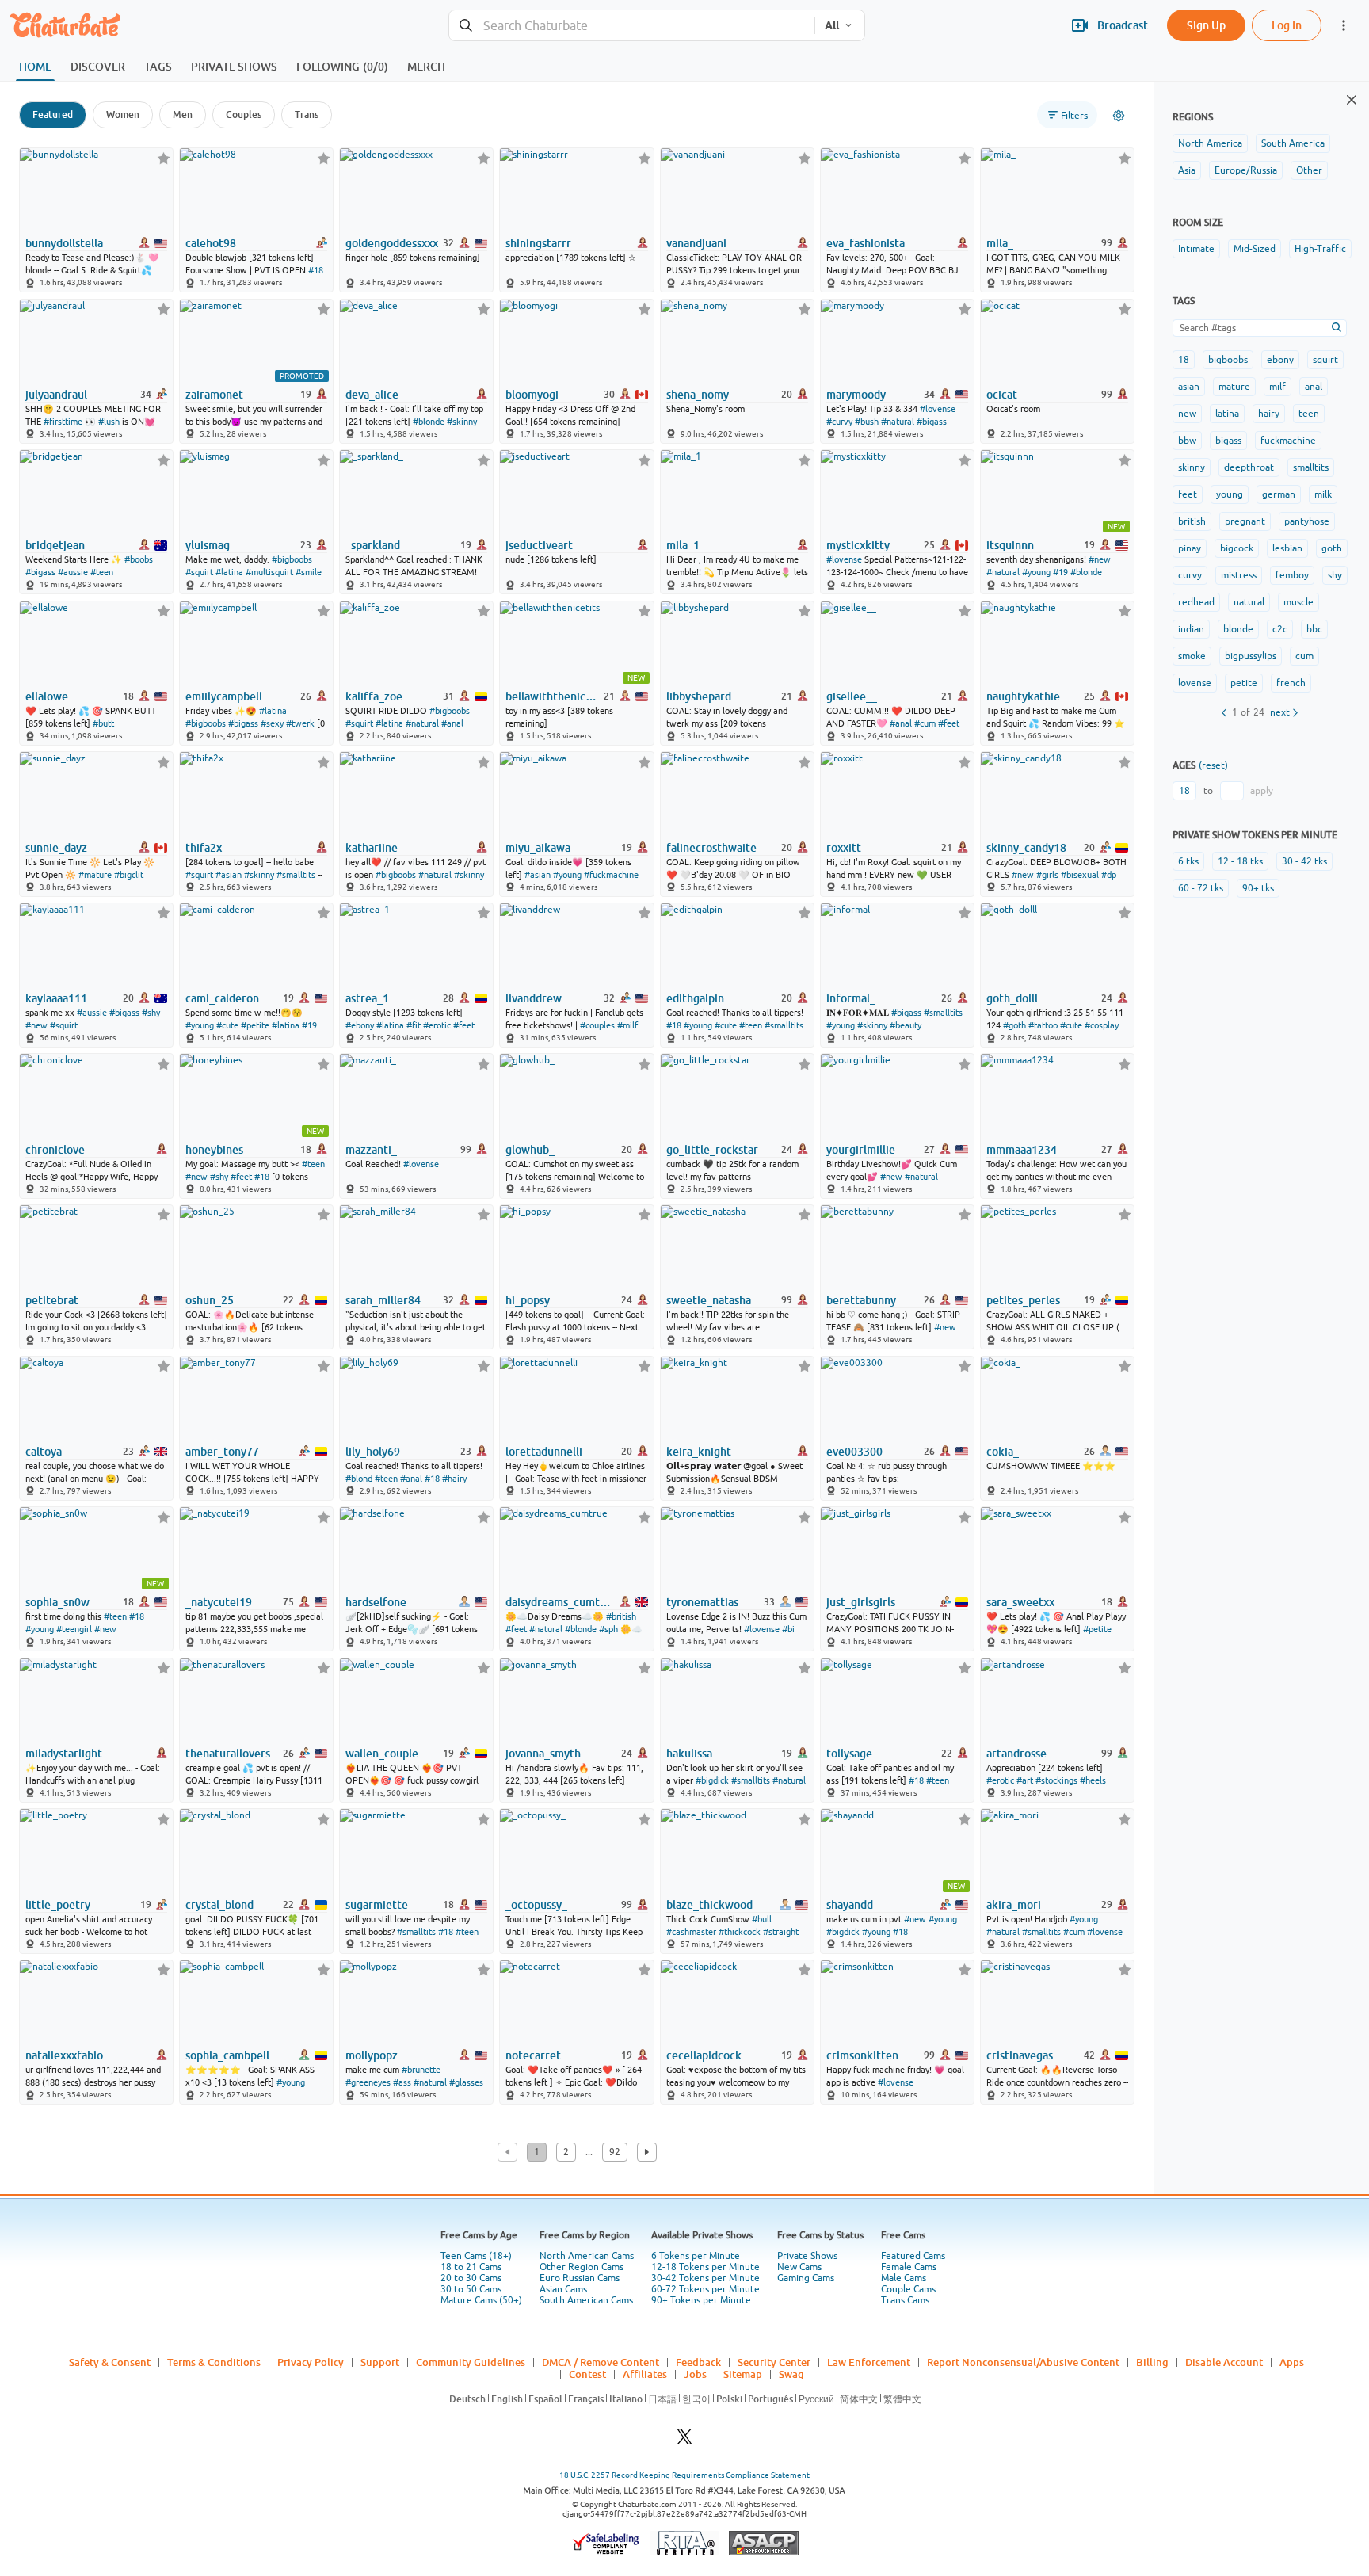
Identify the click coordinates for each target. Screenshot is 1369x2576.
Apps (1292, 2362)
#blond (359, 1479)
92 (615, 2152)
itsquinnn (1010, 545)
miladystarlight (64, 1754)
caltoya (44, 1452)
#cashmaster (691, 1932)
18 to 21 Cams (471, 2267)
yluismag (208, 545)
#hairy (454, 1479)
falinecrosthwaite (711, 848)
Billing (1152, 2362)
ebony (1280, 360)
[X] (684, 2441)
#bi (788, 1629)
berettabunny (861, 1300)
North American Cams (587, 2256)
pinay (1190, 548)
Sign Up (1206, 25)
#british (621, 1616)
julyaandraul (56, 395)
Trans (307, 114)
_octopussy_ (536, 1905)
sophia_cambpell (227, 2055)
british (1192, 521)
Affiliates (645, 2374)
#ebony (360, 1025)
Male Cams (904, 2278)
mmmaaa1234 (1022, 1150)
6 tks (1188, 861)
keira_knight (699, 1452)
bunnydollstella (64, 243)
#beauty (906, 1025)
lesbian (1287, 548)
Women (123, 114)
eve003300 (854, 1452)
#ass (402, 2082)
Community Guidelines (471, 2362)
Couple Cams (908, 2289)
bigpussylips (1251, 656)
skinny (1192, 467)
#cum (925, 723)
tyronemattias (702, 1602)
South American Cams (586, 2300)
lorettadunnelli (544, 1452)
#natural (898, 422)
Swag (791, 2374)
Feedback (698, 2362)
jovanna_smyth (543, 1754)
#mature (95, 875)
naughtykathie (1023, 696)
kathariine (372, 848)
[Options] (1119, 116)
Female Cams (909, 2267)
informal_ (851, 998)
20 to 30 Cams (471, 2278)
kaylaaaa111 (56, 998)
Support (380, 2362)
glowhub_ (530, 1150)
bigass (1228, 441)
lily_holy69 (373, 1452)
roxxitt (844, 848)
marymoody (856, 395)
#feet (949, 723)
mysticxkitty (858, 545)
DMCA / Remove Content (601, 2362)
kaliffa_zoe (374, 696)
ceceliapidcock (704, 2055)
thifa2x (204, 848)
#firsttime (63, 422)
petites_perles (1023, 1300)
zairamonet (214, 395)
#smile (309, 572)
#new (1100, 559)
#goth (1014, 1025)
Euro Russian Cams (580, 2278)
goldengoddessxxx (392, 243)
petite (1244, 683)
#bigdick (712, 1780)
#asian (229, 875)
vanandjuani (696, 243)
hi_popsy (528, 1300)
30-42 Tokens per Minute (705, 2278)
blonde (1238, 629)
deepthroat (1249, 467)
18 (1184, 360)
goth (1332, 548)
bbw (1187, 441)
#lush (109, 422)
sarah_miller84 (383, 1300)
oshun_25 (210, 1300)
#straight (781, 1932)
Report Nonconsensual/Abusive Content (1023, 2362)
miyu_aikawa (538, 848)
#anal (452, 723)
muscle (1298, 602)
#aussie (73, 572)
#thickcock (740, 1932)
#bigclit (129, 875)
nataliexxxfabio (64, 2055)
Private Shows (807, 2256)
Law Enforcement (869, 2362)
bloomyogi (532, 395)
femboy (1292, 575)
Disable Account (1224, 2362)
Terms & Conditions (214, 2362)
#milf (627, 1025)
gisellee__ (852, 696)
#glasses (466, 2082)
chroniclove (55, 1150)
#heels (1093, 1780)
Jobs (695, 2374)
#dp (1109, 875)
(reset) (1213, 765)
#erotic (437, 1025)
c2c (1280, 629)
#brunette (421, 2070)
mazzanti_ (371, 1150)
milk (1323, 494)
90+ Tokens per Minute (701, 2300)
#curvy (839, 422)
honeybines (214, 1150)
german (1279, 494)
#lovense (938, 409)
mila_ (1000, 243)
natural (1249, 602)
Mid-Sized (1255, 249)
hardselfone (376, 1602)
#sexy (272, 723)
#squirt (199, 572)
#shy (151, 1013)
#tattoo (1043, 1025)
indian (1191, 629)
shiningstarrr (538, 243)
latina (1227, 414)
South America (1293, 143)
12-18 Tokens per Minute (705, 2267)
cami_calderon (222, 998)
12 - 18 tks (1240, 861)
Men (183, 114)
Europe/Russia (1246, 170)
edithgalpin (695, 998)
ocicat (1002, 395)
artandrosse (1016, 1754)
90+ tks (1258, 888)
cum (1304, 656)
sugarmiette (377, 1905)
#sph (608, 1629)
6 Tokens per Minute (696, 2256)
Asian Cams (563, 2289)
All (832, 25)
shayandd (850, 1905)
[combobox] (632, 26)
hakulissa (689, 1754)
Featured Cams (913, 2256)
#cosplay (1102, 1025)
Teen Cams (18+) (476, 2256)
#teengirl (74, 1629)
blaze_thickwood (709, 1905)
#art (1025, 1780)
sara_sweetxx (1020, 1602)
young (1230, 494)
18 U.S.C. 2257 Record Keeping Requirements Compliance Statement (684, 2475)
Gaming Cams (806, 2278)
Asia (1187, 170)
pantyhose (1307, 521)
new (1187, 414)
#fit (414, 1025)
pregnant (1245, 521)
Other (1309, 170)
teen (1309, 414)
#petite (255, 1025)
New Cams (799, 2267)
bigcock (1237, 548)
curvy (1190, 575)
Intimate (1196, 249)
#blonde (429, 422)
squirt (1325, 360)
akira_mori (1014, 1905)
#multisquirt (269, 572)
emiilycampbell (224, 696)
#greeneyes (368, 2082)
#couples (597, 1025)
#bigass (932, 422)
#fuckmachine (611, 875)
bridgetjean (55, 545)
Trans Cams (905, 2300)
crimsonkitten (862, 2055)
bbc (1314, 629)
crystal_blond (219, 1905)
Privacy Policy (311, 2362)
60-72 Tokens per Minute (705, 2289)
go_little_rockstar (712, 1150)
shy (1335, 575)
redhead (1196, 602)
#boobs (139, 559)
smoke (1192, 656)
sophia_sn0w (57, 1602)
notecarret (533, 2055)
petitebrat (52, 1300)
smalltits (1311, 467)
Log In (1287, 25)
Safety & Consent (110, 2362)
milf (1277, 387)
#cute (227, 1025)
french (1291, 683)
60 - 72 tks (1201, 888)
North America (1210, 143)
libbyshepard (699, 696)
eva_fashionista (866, 243)
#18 (316, 270)
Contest (587, 2374)
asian (1189, 387)
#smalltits (296, 875)
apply (1262, 791)
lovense (1195, 683)
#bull (762, 1919)
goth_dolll (1012, 998)
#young (1036, 572)
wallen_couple (382, 1754)
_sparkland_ (376, 545)
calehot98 (211, 243)
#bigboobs (292, 559)
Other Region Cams (582, 2267)
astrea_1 (367, 998)
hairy (1269, 414)
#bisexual (1080, 875)
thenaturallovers (228, 1754)
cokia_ (1003, 1452)
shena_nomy (698, 395)
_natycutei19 (219, 1602)
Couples (244, 114)
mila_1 (683, 545)
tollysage (849, 1754)
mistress (1239, 575)
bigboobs (1228, 360)
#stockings (1056, 1780)
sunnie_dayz (56, 848)
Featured (53, 114)
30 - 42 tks (1304, 861)
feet (1188, 494)
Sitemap (743, 2374)
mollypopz (372, 2055)
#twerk (300, 723)
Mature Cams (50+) (481, 2300)
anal (1314, 387)
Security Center (774, 2362)
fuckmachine (1288, 441)
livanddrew (534, 998)
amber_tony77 (222, 1452)
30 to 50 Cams (471, 2289)
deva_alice (372, 395)
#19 (1060, 572)
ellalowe (47, 696)
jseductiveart (539, 545)
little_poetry (58, 1905)
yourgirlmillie (861, 1150)
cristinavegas (1020, 2055)
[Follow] (164, 158)
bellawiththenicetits (553, 696)
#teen (102, 572)
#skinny (462, 422)
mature (1234, 387)
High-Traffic (1320, 249)
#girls (1047, 875)
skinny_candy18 (1026, 848)
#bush (867, 422)
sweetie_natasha (709, 1300)
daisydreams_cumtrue (559, 1602)
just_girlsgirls (861, 1602)
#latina (229, 572)
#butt (103, 723)
